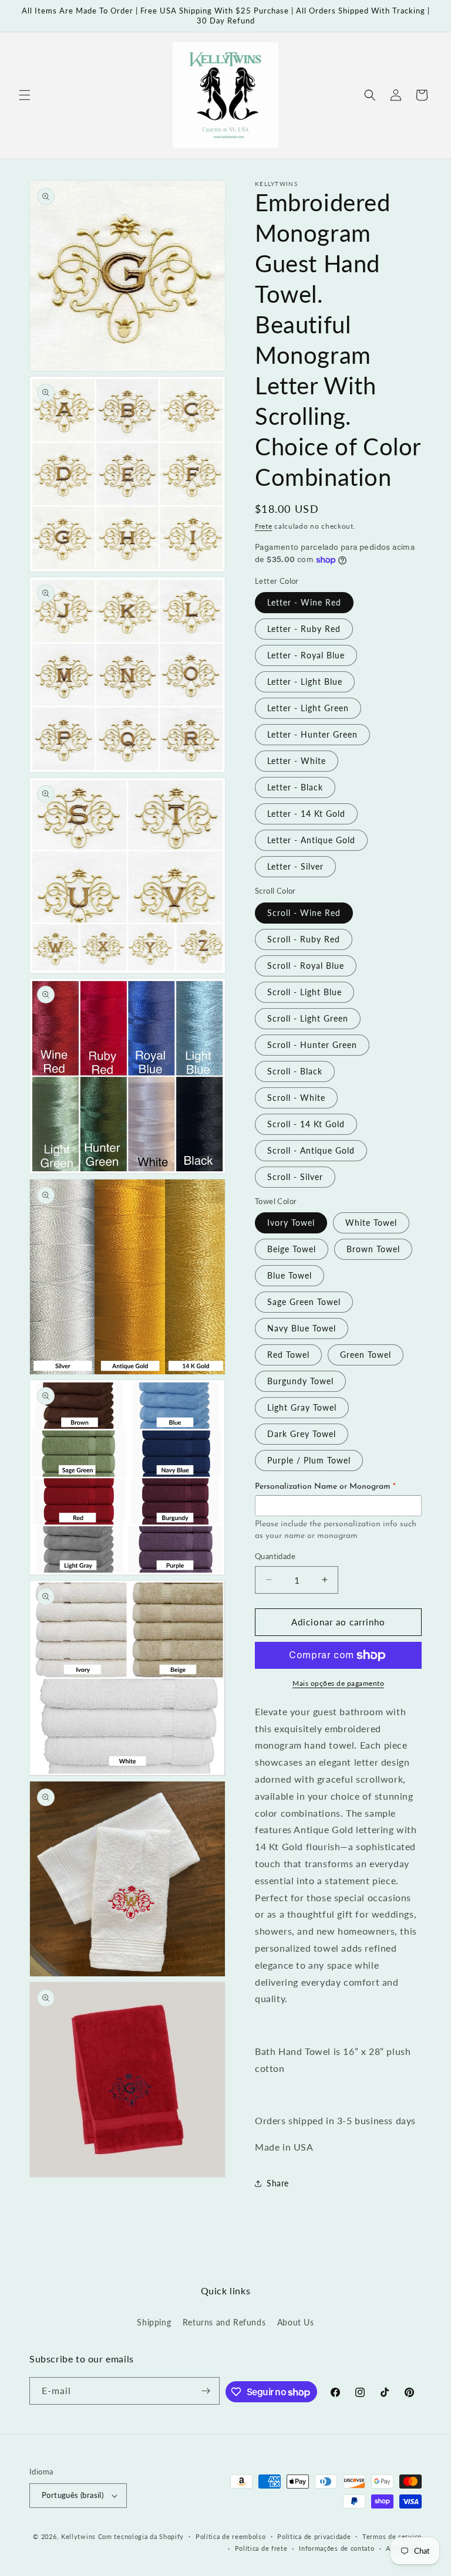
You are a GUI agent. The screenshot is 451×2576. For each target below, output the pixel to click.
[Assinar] (206, 2391)
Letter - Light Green (308, 708)
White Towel (371, 1223)
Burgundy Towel (300, 1381)
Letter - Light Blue (305, 682)
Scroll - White (296, 1098)
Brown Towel (373, 1249)
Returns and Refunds (224, 2322)
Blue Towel (290, 1275)
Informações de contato (336, 2548)
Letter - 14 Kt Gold (306, 814)
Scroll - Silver (295, 1177)
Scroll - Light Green (308, 1018)
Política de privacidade (314, 2536)
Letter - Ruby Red (304, 629)
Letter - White (297, 761)
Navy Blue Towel (302, 1328)
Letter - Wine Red (304, 602)
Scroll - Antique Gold (311, 1150)
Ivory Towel (291, 1223)
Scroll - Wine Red (304, 913)
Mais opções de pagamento (338, 1683)
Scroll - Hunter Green (312, 1045)
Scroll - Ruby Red (304, 939)
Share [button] (278, 2183)
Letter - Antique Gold (311, 840)
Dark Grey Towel (302, 1434)
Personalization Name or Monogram (325, 1487)
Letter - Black (295, 787)
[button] (25, 95)
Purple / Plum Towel (309, 1460)
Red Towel (288, 1355)
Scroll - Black (295, 1071)
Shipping (154, 2322)
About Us (296, 2322)
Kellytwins (78, 2536)
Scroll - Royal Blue (306, 966)
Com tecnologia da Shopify (141, 2536)
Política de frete (261, 2548)
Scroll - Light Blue (304, 992)
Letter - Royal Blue (306, 655)
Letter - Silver (295, 866)
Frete (264, 526)
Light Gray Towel (302, 1407)
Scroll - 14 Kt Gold (306, 1124)
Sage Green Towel (304, 1302)
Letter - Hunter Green (312, 734)
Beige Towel (292, 1249)
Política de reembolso (231, 2536)
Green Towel (366, 1355)
